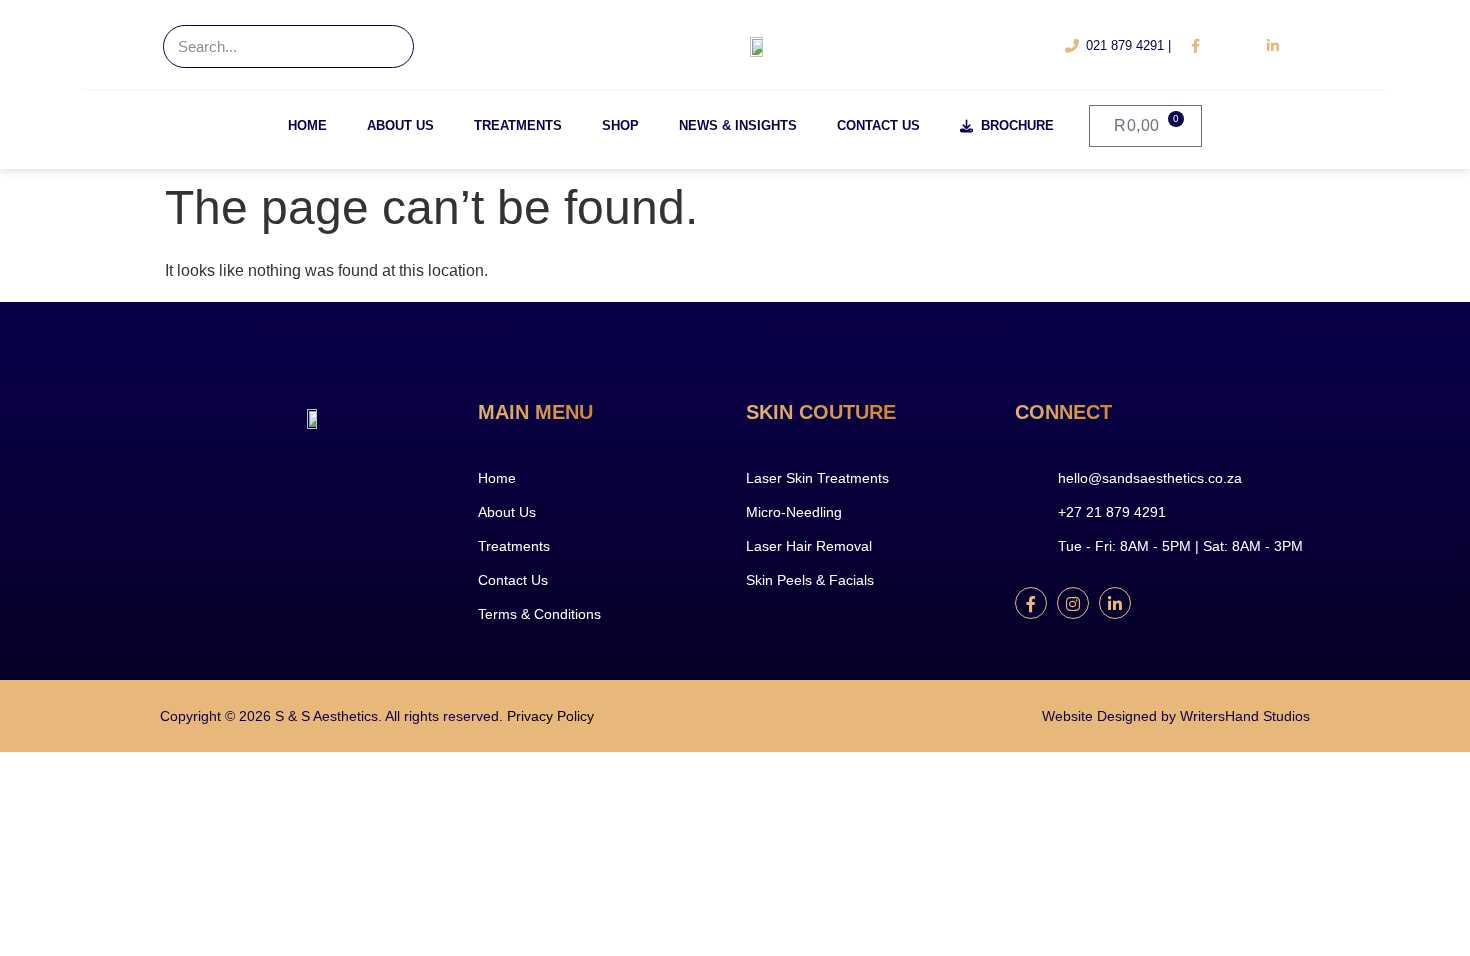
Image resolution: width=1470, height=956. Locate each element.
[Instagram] (1073, 603)
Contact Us (878, 125)
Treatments (518, 125)
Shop (620, 125)
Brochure (1013, 125)
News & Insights (738, 125)
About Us (400, 125)
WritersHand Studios (1245, 716)
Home (307, 125)
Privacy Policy (550, 716)
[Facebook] (1031, 603)
